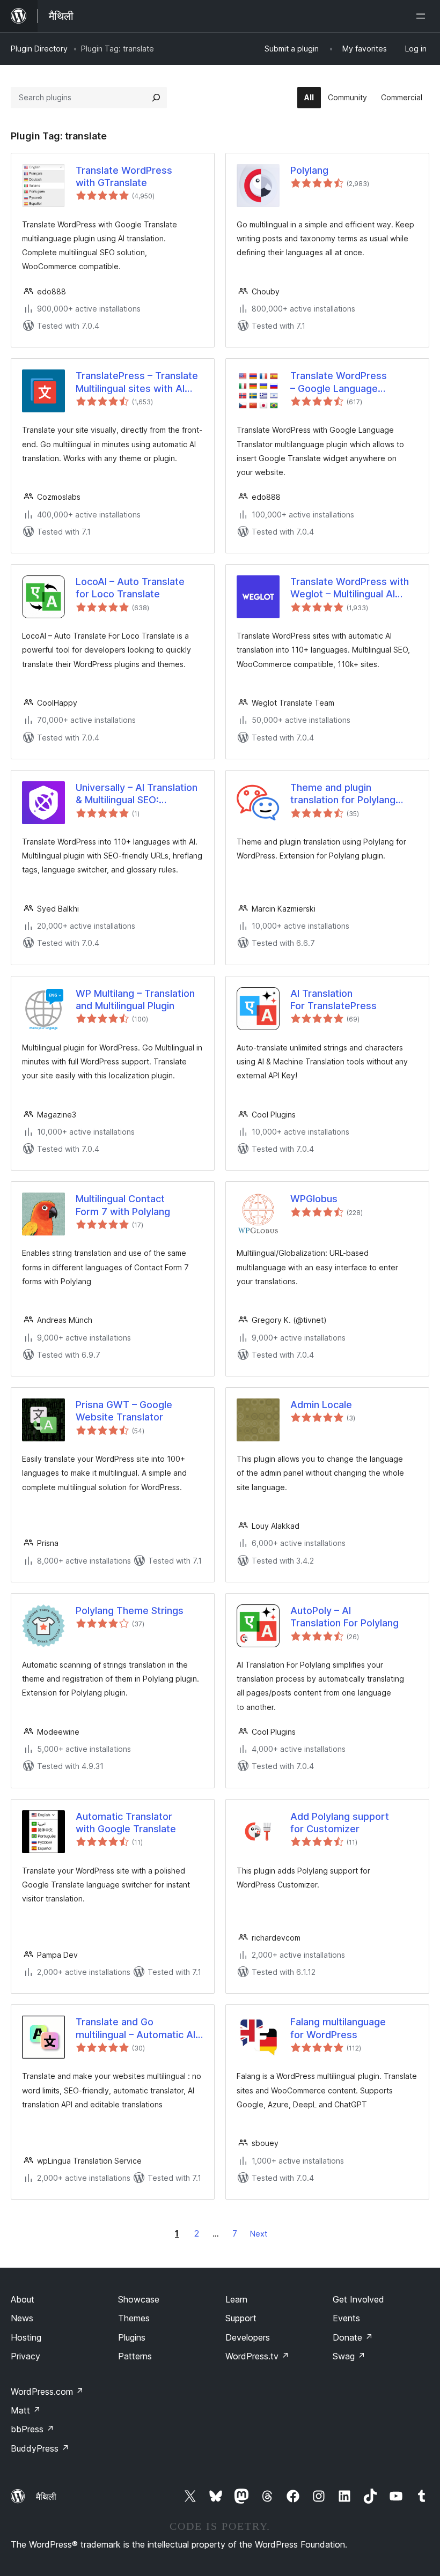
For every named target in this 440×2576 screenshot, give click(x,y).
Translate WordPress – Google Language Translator (339, 382)
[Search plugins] (156, 98)
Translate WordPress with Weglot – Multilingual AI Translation (350, 588)
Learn (236, 2299)
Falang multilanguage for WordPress (338, 2028)
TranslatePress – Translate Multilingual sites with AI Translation (137, 382)
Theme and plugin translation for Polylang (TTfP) (343, 794)
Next (259, 2234)
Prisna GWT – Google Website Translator (124, 1411)
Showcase (139, 2299)
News (22, 2318)
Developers (248, 2337)
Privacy (25, 2356)
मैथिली (46, 2497)
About (23, 2299)
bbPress (32, 2429)
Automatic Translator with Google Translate (126, 1823)
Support (241, 2318)
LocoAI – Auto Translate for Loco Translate (130, 588)
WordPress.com (47, 2392)
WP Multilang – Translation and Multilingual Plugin (135, 1000)
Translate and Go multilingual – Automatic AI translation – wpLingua (135, 2029)
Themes (134, 2318)
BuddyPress (40, 2448)
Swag (349, 2356)
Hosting (26, 2337)
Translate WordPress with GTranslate (124, 176)
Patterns (135, 2356)
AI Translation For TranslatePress (333, 1000)
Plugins (132, 2337)
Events (346, 2318)
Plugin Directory (39, 49)
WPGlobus (314, 1199)
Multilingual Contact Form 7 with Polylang (123, 1205)
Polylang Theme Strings (130, 1611)
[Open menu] (423, 16)
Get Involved (358, 2299)
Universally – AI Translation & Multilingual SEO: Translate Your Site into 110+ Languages (137, 794)
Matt (26, 2410)
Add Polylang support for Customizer (340, 1823)
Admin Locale (321, 1405)
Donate (353, 2337)
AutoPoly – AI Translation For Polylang (344, 1617)
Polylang (309, 170)
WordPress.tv (257, 2356)
